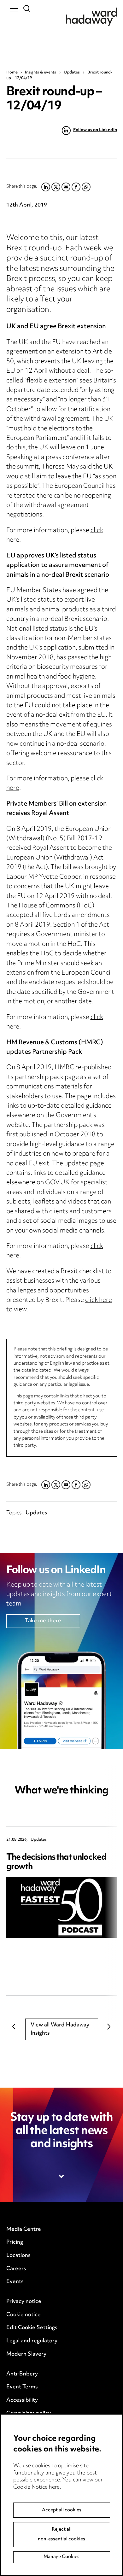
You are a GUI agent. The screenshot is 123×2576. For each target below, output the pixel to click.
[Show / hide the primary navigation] (14, 8)
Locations (18, 2256)
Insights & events (41, 73)
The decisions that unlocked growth (56, 1862)
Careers (16, 2269)
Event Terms (22, 2387)
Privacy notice (24, 2302)
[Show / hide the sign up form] (62, 2177)
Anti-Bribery (22, 2374)
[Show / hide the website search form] (27, 9)
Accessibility (22, 2400)
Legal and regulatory (32, 2341)
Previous (14, 2026)
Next (109, 2026)
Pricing (15, 2242)
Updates (72, 73)
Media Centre (24, 2229)
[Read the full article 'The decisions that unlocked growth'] (62, 1907)
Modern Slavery (26, 2354)
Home (12, 73)
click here (99, 1300)
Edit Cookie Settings (32, 2328)
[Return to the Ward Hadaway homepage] (91, 17)
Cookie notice (23, 2315)
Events (15, 2282)
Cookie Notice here (36, 2487)
